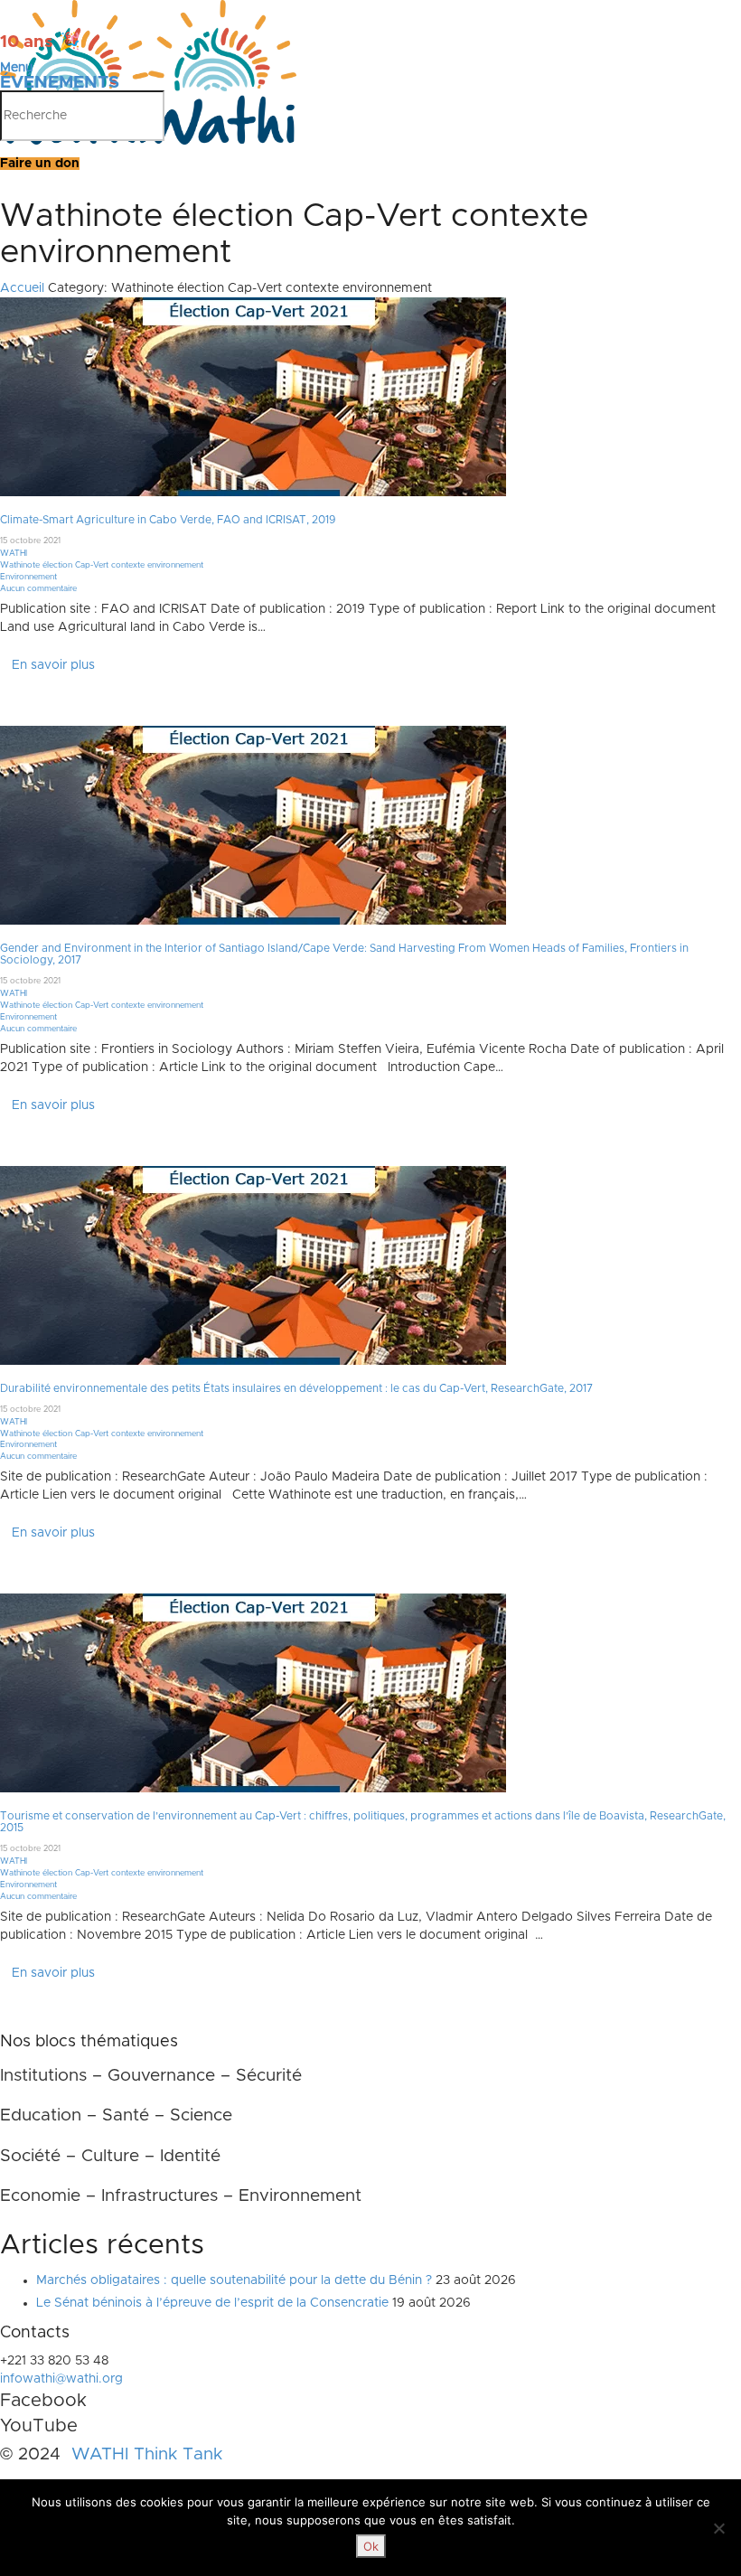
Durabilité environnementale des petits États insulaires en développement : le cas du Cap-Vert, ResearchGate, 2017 (296, 1388)
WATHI (14, 554)
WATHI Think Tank (147, 2454)
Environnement (28, 577)
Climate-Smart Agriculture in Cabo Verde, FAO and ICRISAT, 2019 (168, 520)
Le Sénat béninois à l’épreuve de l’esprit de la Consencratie (212, 2303)
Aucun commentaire (38, 589)
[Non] (718, 2528)
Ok (371, 2546)
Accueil (22, 288)
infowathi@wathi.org (61, 2379)
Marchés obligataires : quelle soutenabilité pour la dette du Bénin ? (234, 2280)
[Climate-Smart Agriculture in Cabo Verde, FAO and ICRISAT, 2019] (253, 397)
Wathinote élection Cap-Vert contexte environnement (102, 565)
